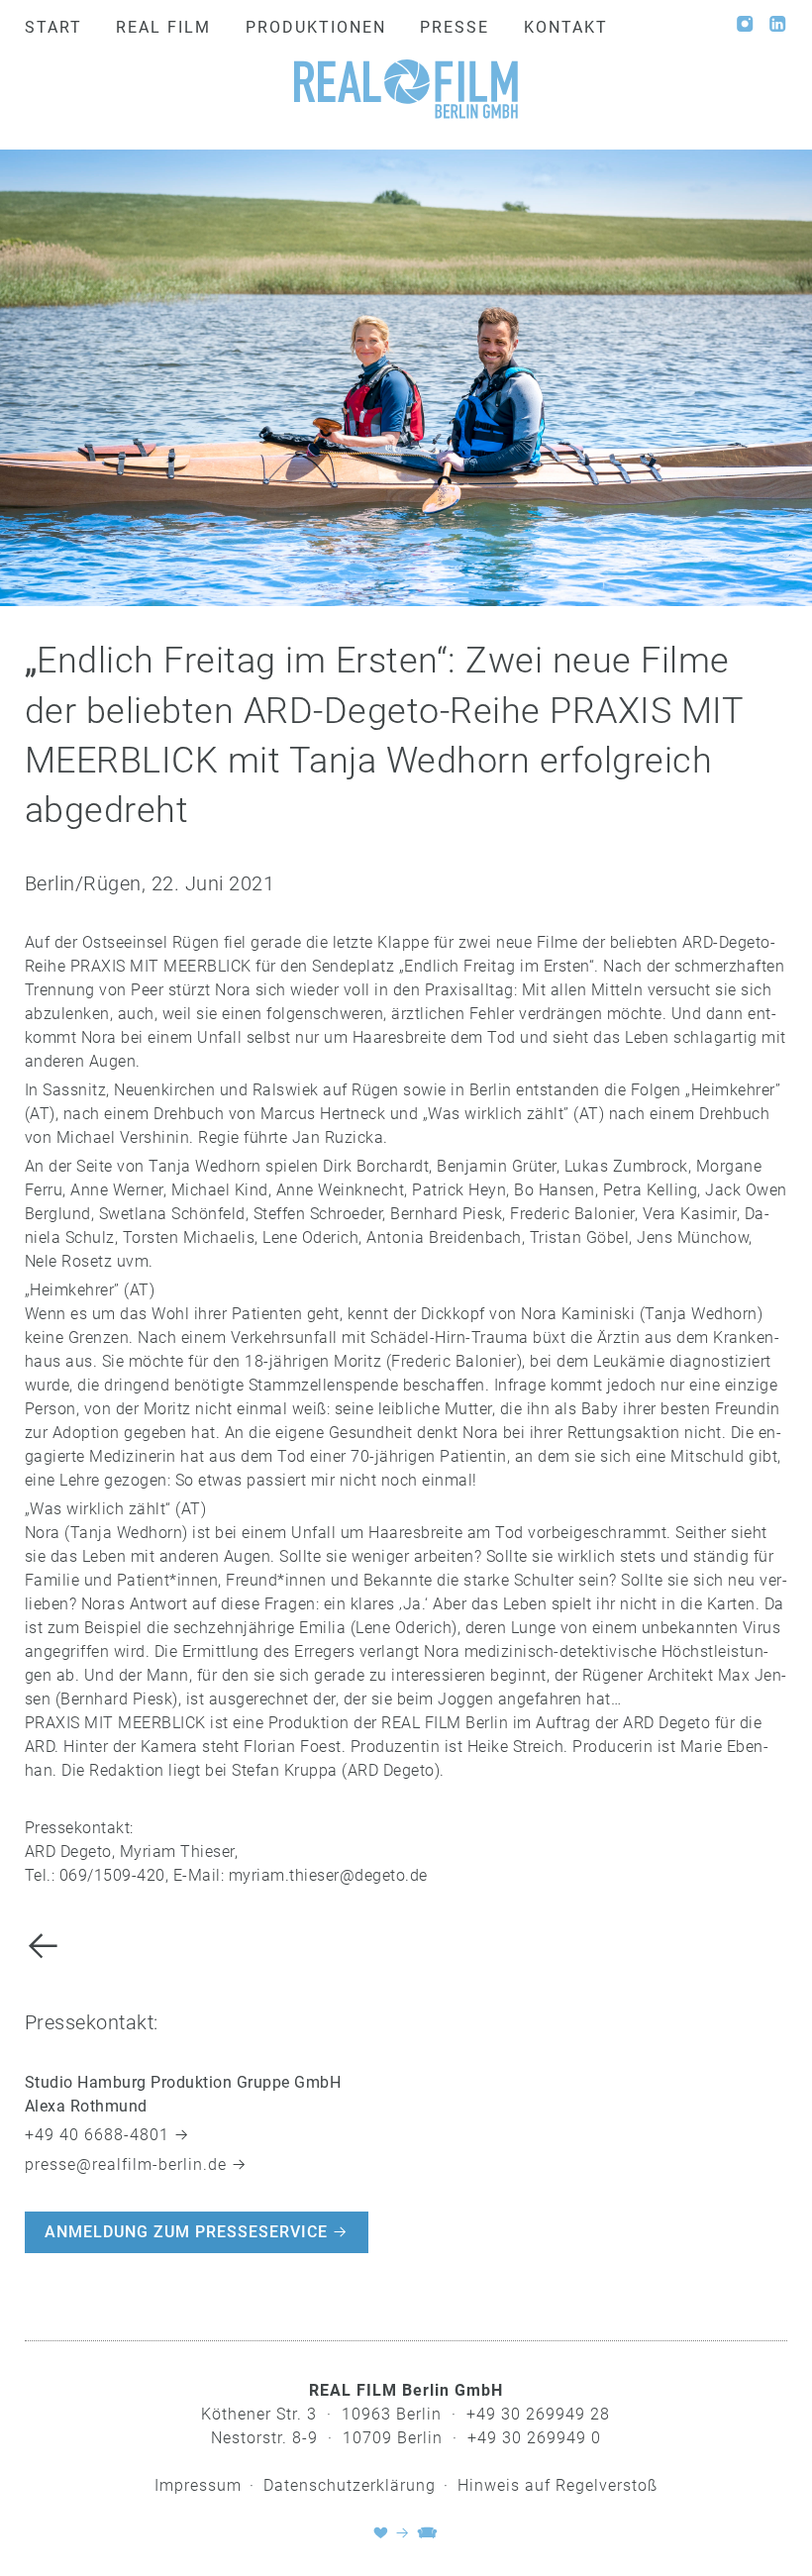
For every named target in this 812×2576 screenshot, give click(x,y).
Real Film (163, 27)
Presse (455, 27)
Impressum (198, 2485)
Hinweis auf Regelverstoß (558, 2485)
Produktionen (316, 27)
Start (53, 27)
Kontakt (566, 27)
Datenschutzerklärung (350, 2485)
